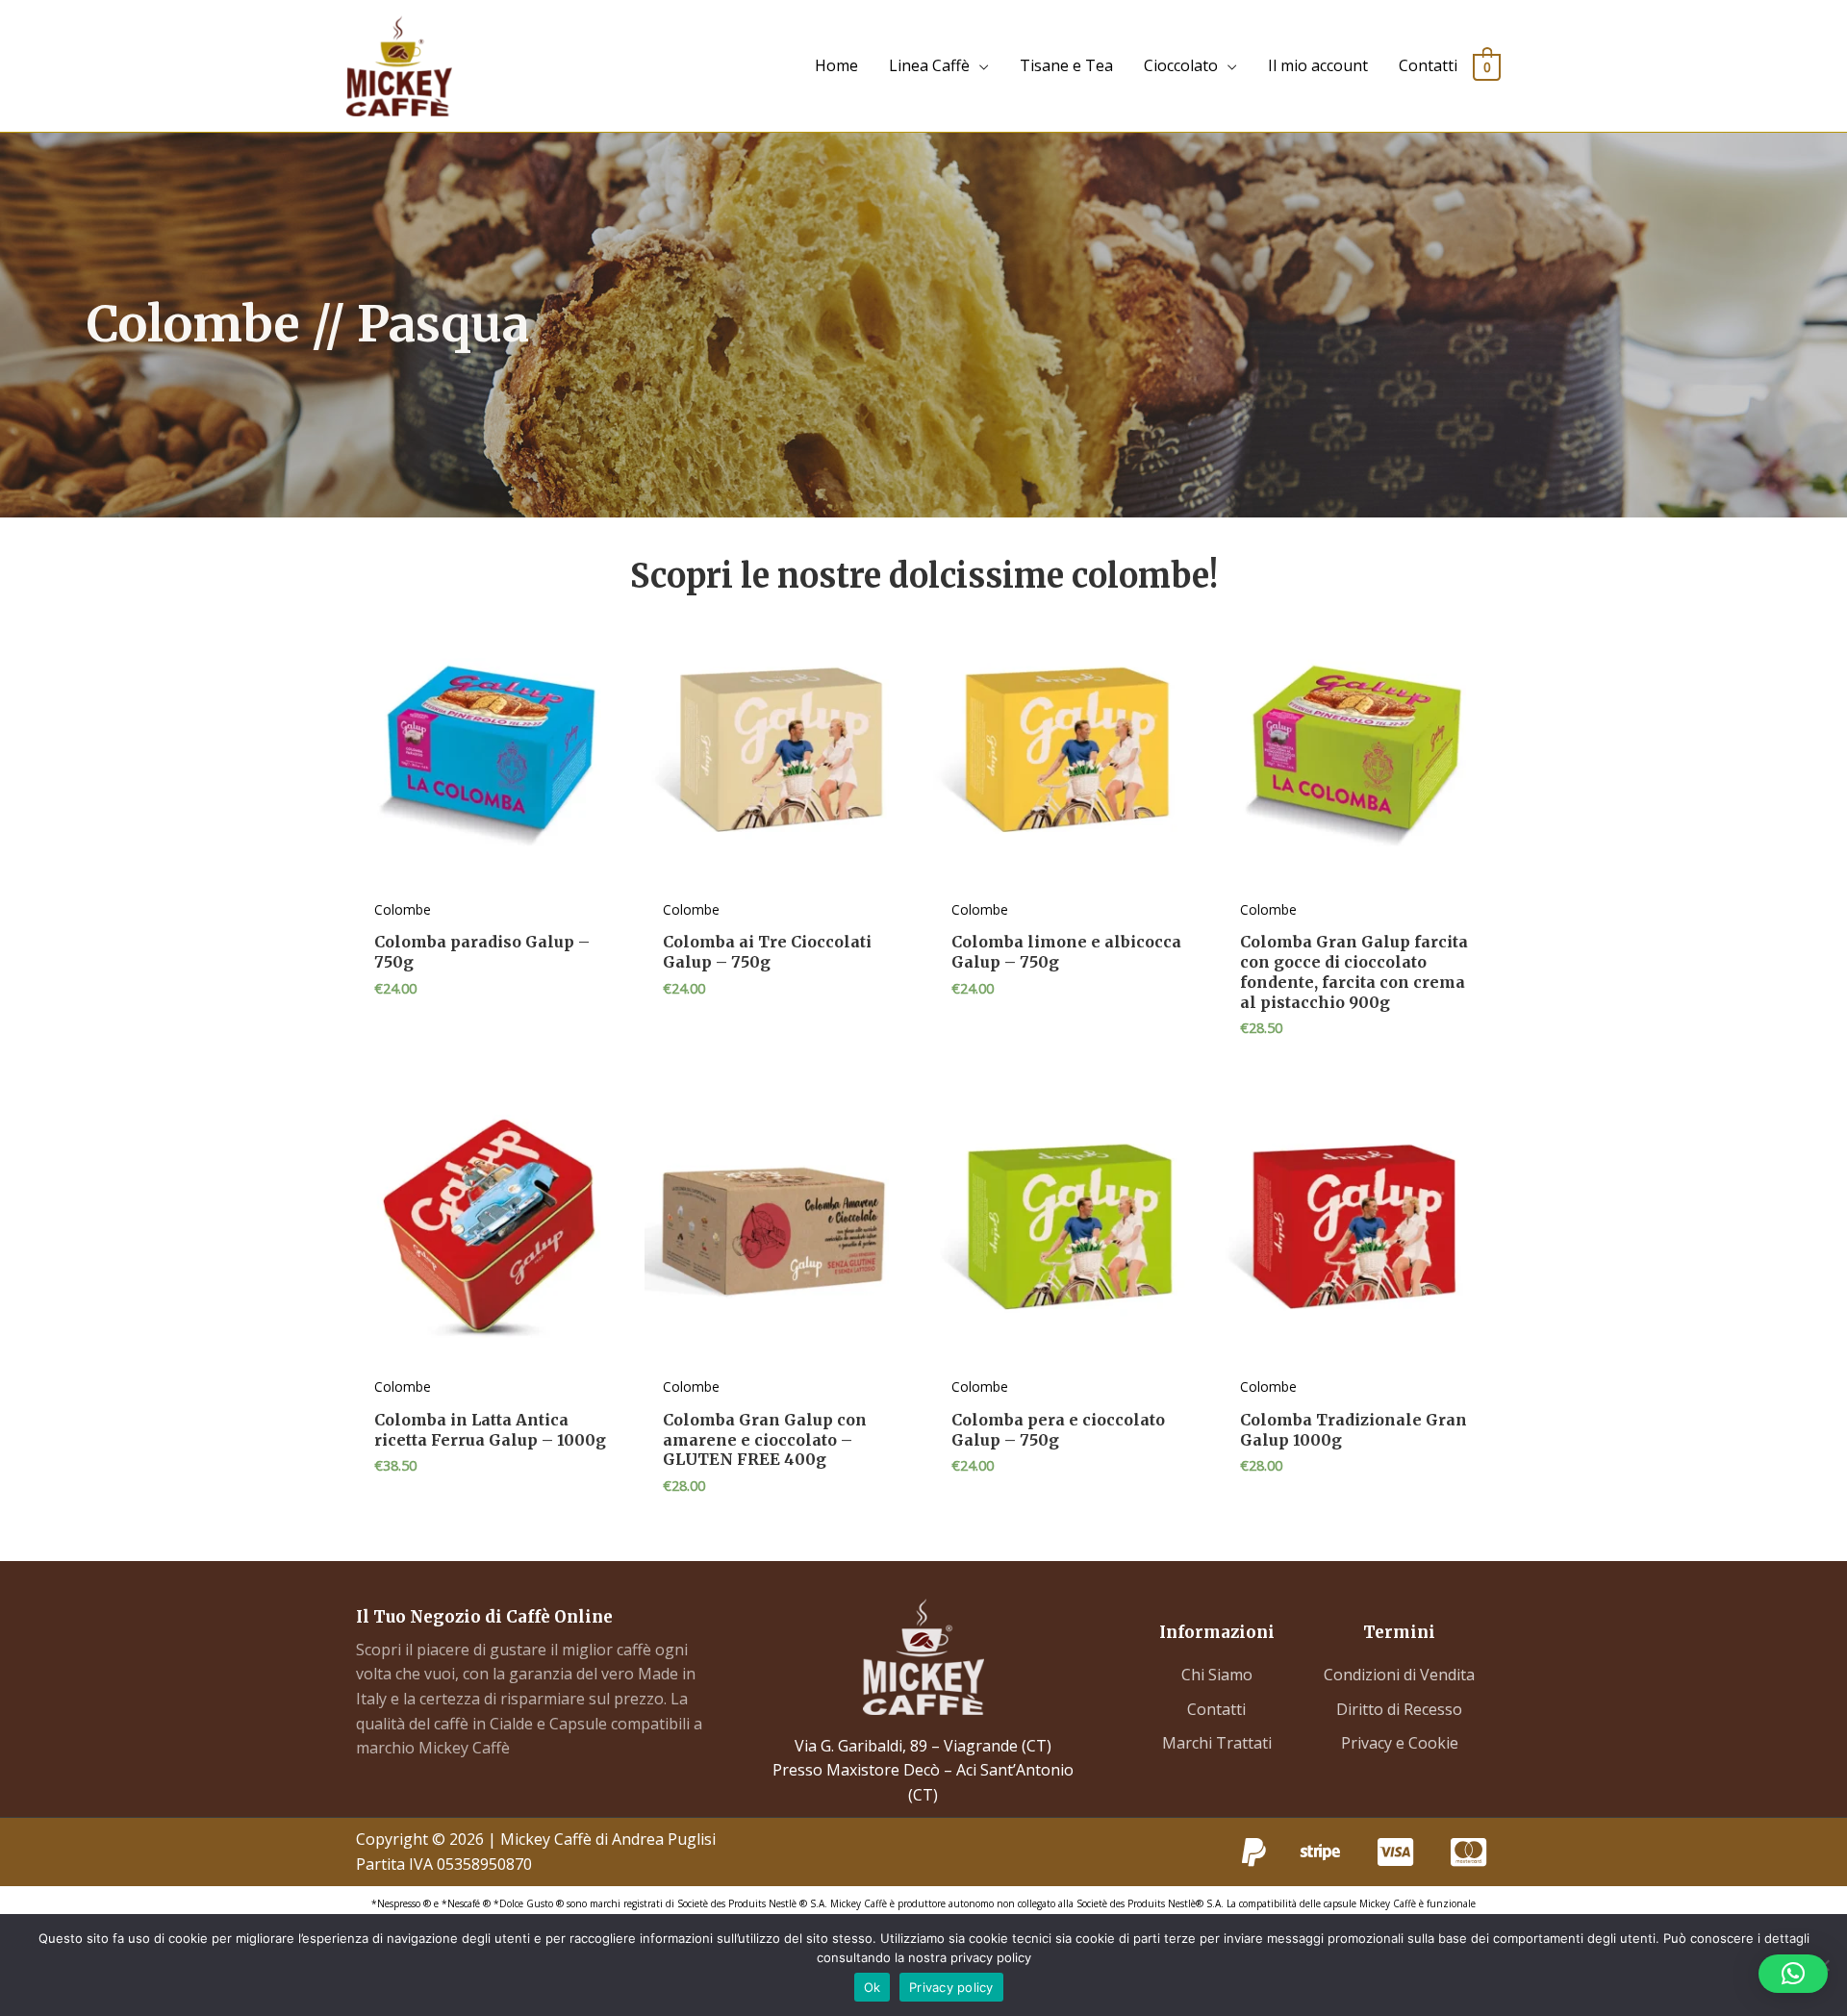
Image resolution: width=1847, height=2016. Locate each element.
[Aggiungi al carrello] (606, 692)
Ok (873, 1987)
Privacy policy (951, 1987)
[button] (1793, 1974)
